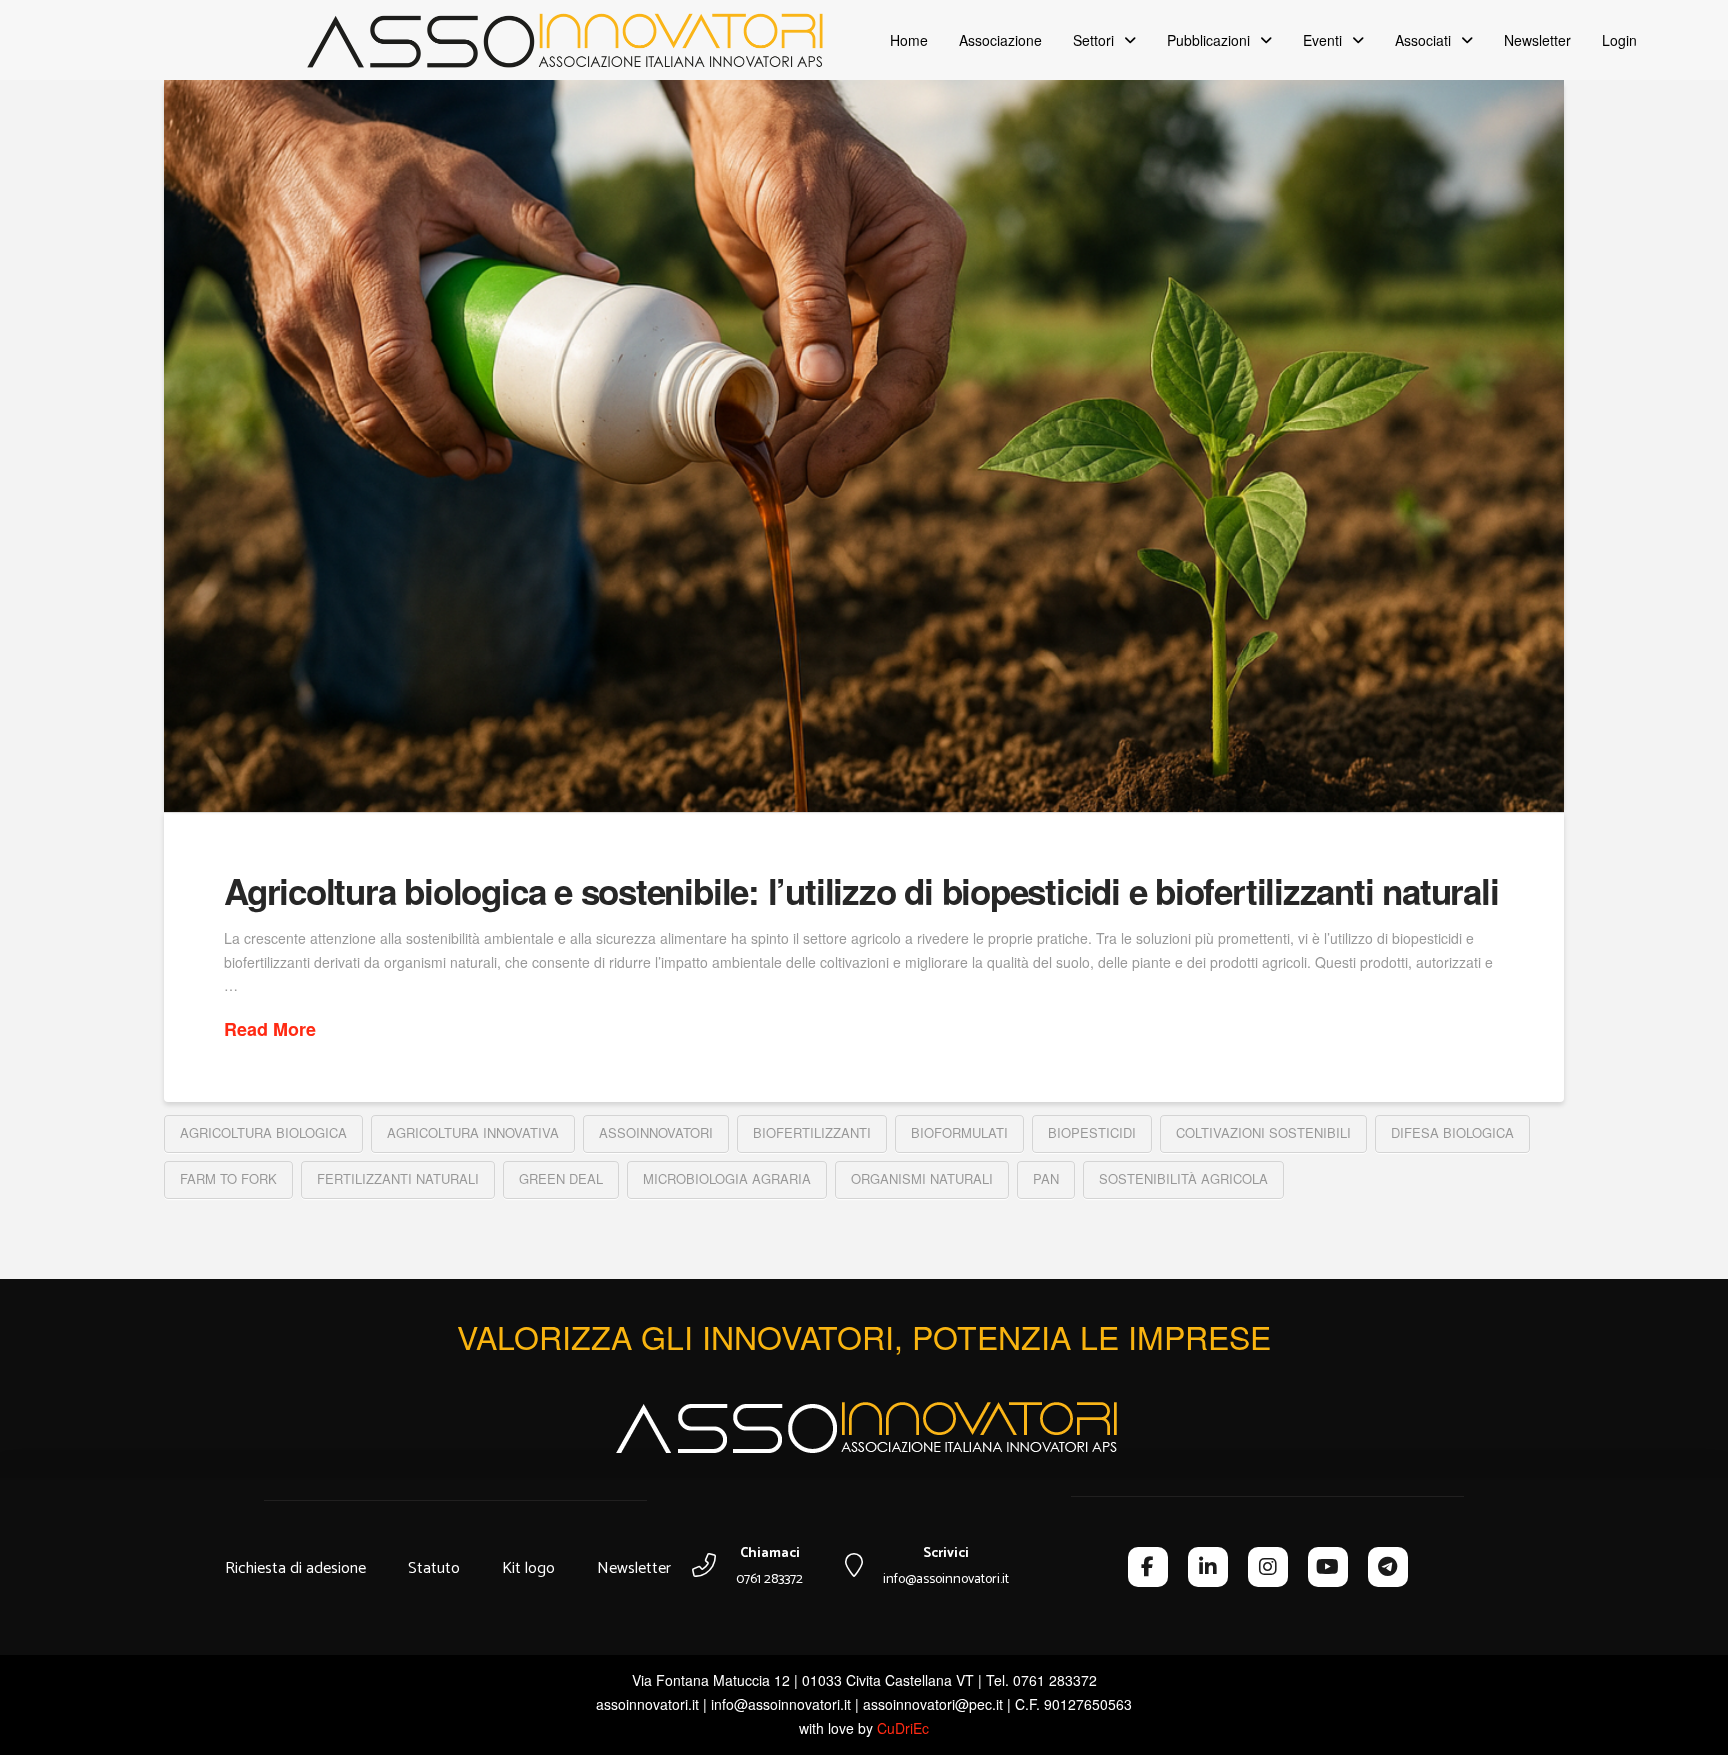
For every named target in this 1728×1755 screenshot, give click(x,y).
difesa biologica (1452, 1132)
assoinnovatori (656, 1132)
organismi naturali (922, 1178)
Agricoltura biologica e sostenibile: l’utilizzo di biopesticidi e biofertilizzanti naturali (861, 891)
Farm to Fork (228, 1178)
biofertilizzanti (812, 1132)
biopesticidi (1092, 1132)
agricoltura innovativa (473, 1132)
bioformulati (959, 1132)
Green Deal (561, 1178)
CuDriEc (903, 1728)
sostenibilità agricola (1183, 1178)
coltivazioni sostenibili (1263, 1132)
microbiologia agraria (727, 1178)
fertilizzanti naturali (398, 1178)
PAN (1046, 1178)
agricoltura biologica (263, 1132)
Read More (270, 1029)
